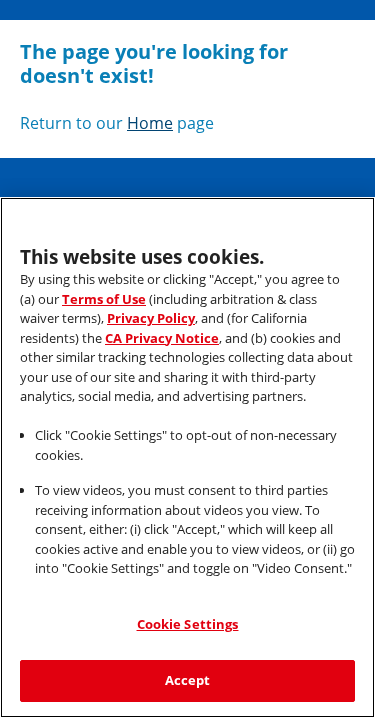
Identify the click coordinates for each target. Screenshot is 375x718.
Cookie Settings (188, 624)
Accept (188, 680)
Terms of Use (104, 299)
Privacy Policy (151, 318)
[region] (187, 457)
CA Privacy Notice (162, 338)
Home (150, 123)
